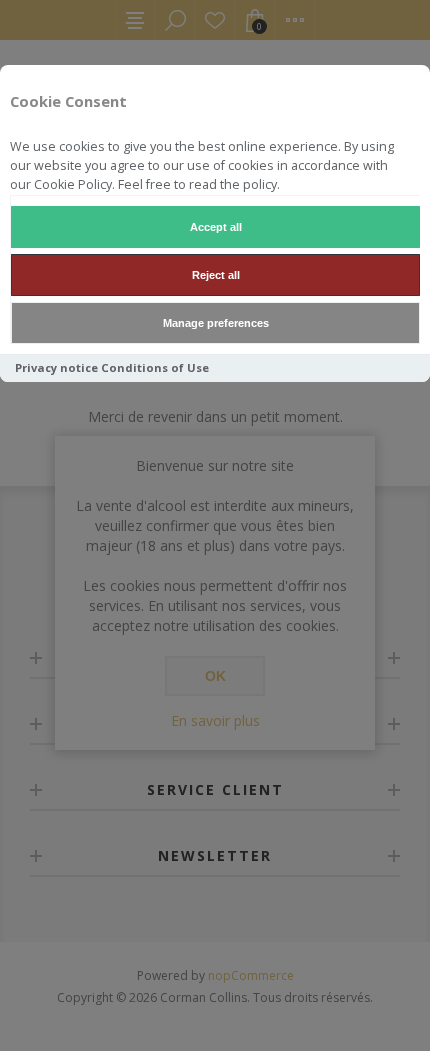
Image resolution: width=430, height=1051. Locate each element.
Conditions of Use (155, 367)
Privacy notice (56, 367)
